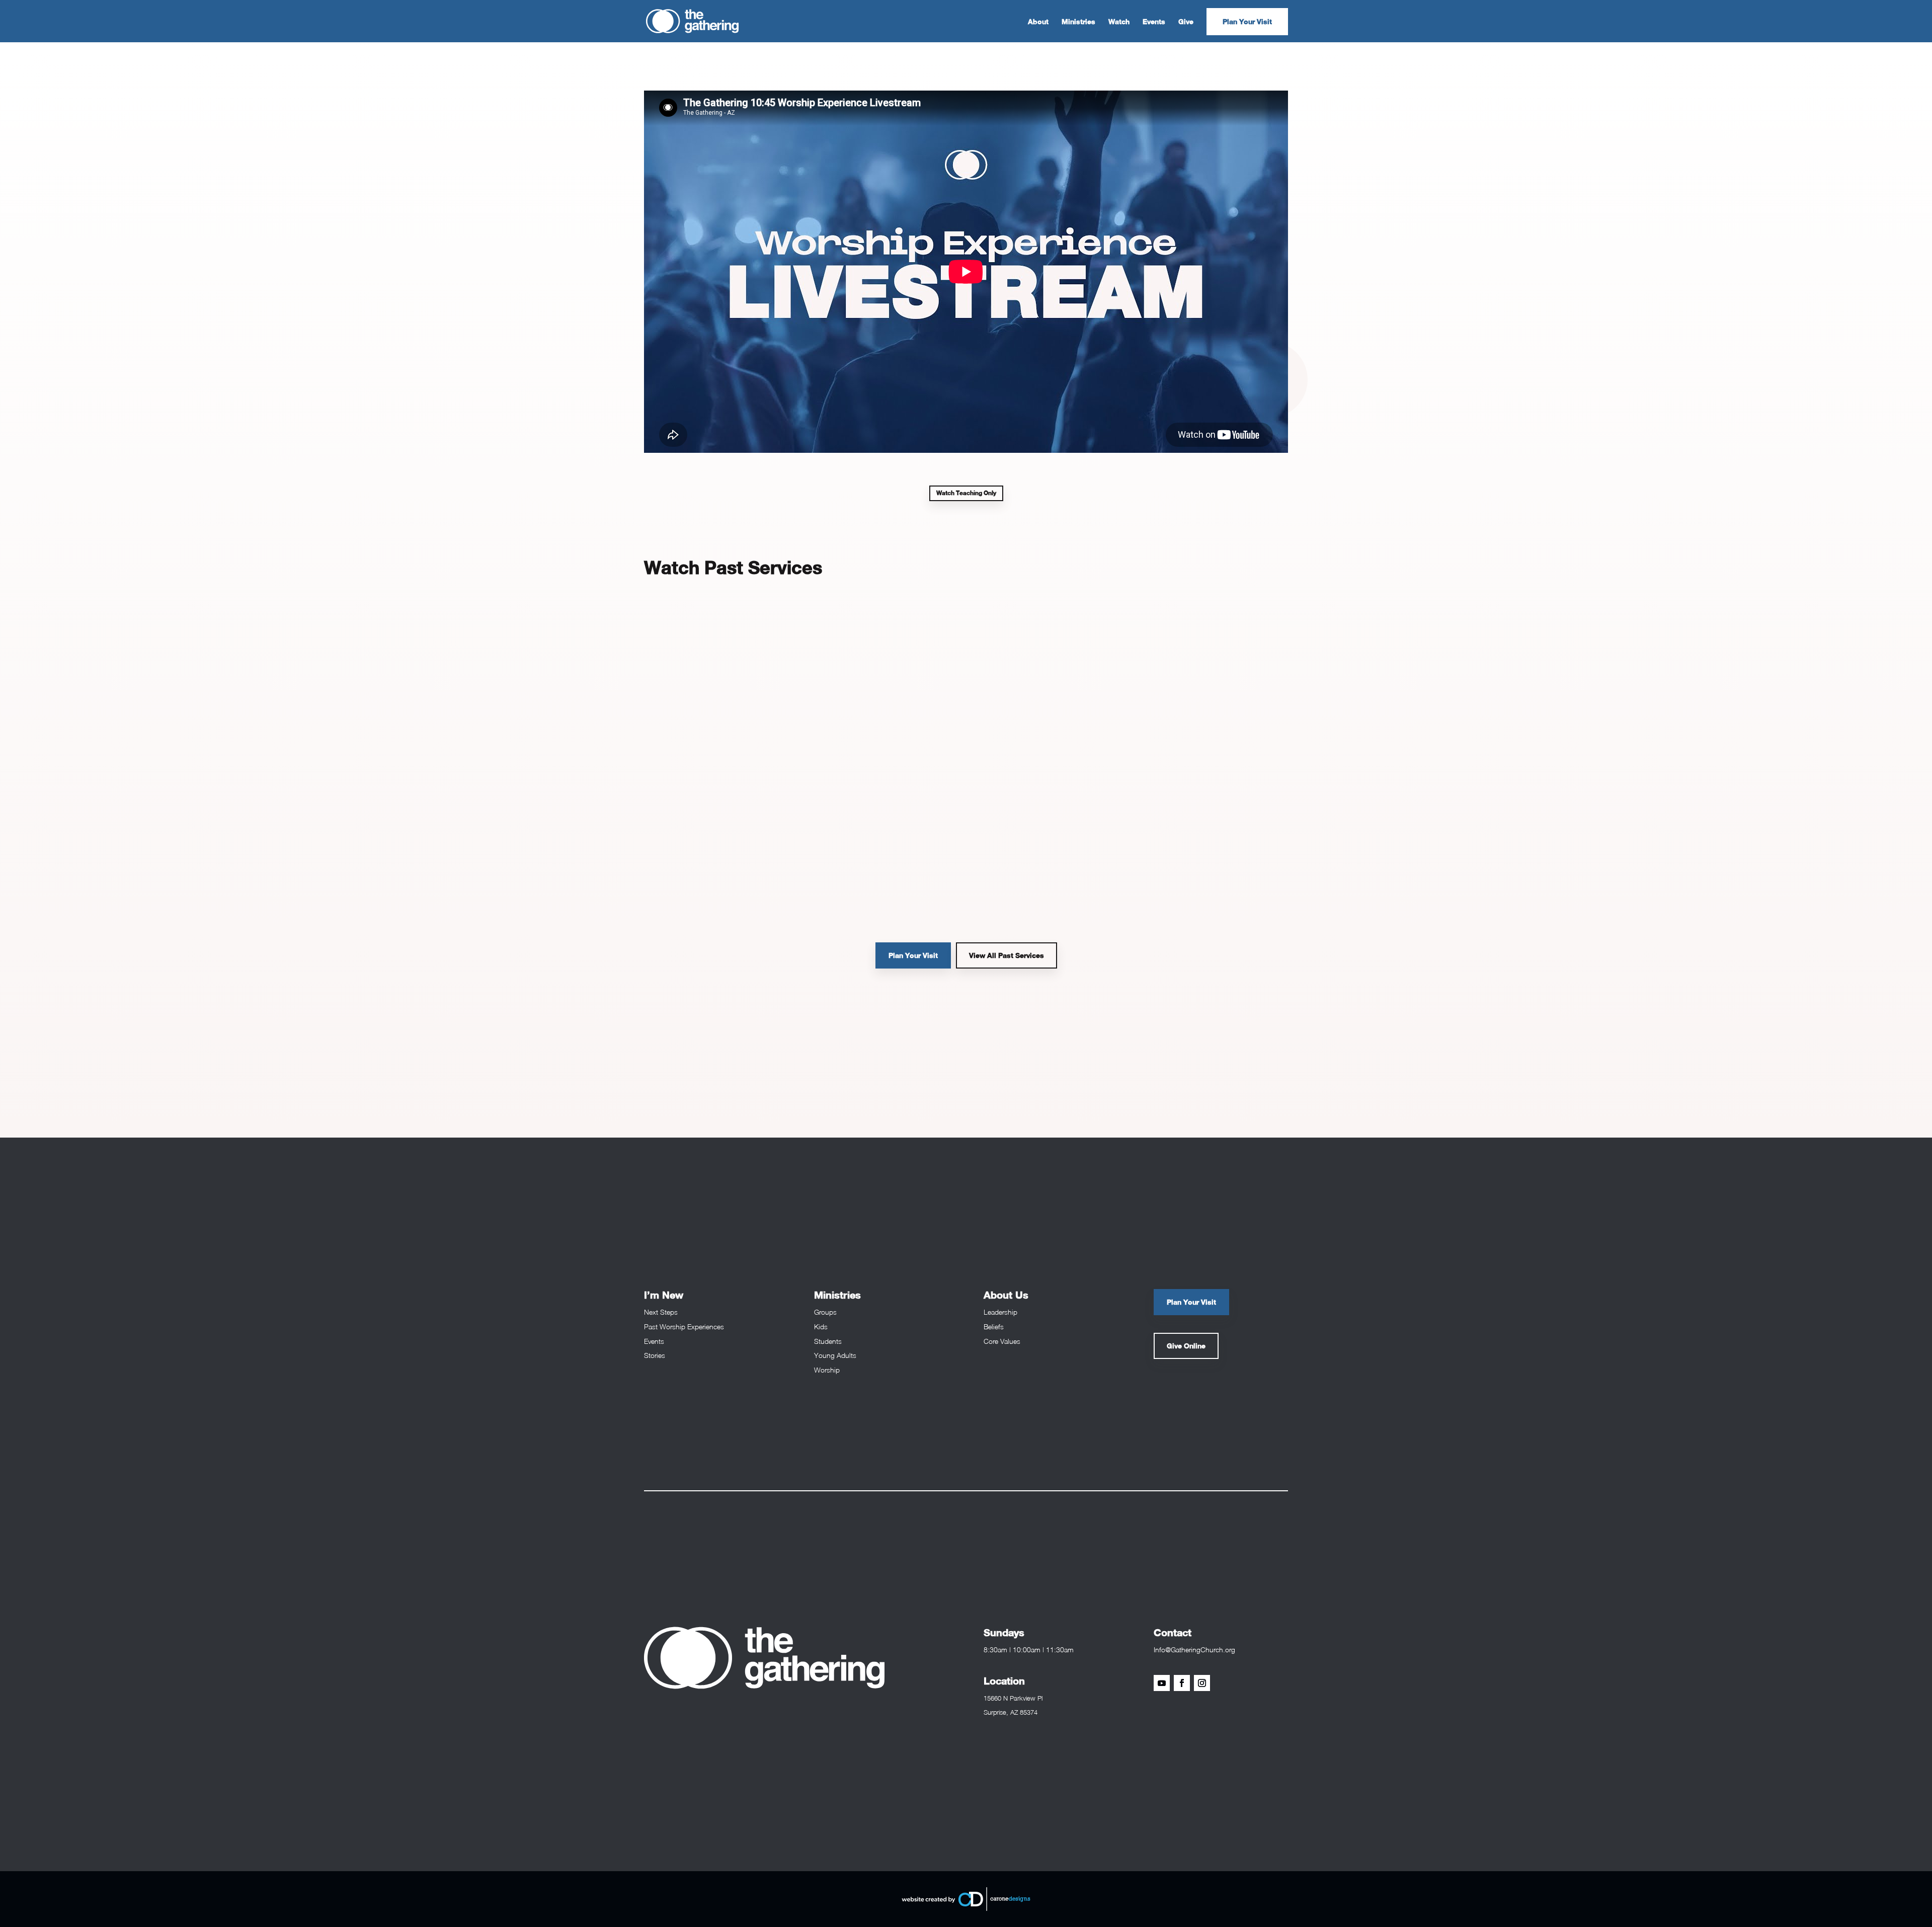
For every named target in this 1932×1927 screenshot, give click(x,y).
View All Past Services (1007, 955)
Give (1186, 22)
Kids (821, 1327)
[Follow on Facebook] (1182, 1683)
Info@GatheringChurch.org (1194, 1650)
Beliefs (994, 1327)
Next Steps (661, 1312)
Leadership (1000, 1312)
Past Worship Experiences (684, 1327)
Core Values (1002, 1341)
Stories (655, 1355)
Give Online (1186, 1346)
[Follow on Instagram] (1202, 1683)
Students (828, 1341)
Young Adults (835, 1355)
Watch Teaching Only (966, 493)
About (1038, 22)
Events (1154, 22)
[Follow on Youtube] (1162, 1683)
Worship (827, 1370)
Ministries (1078, 22)
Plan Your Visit (1247, 21)
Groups (825, 1312)
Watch (1119, 22)
